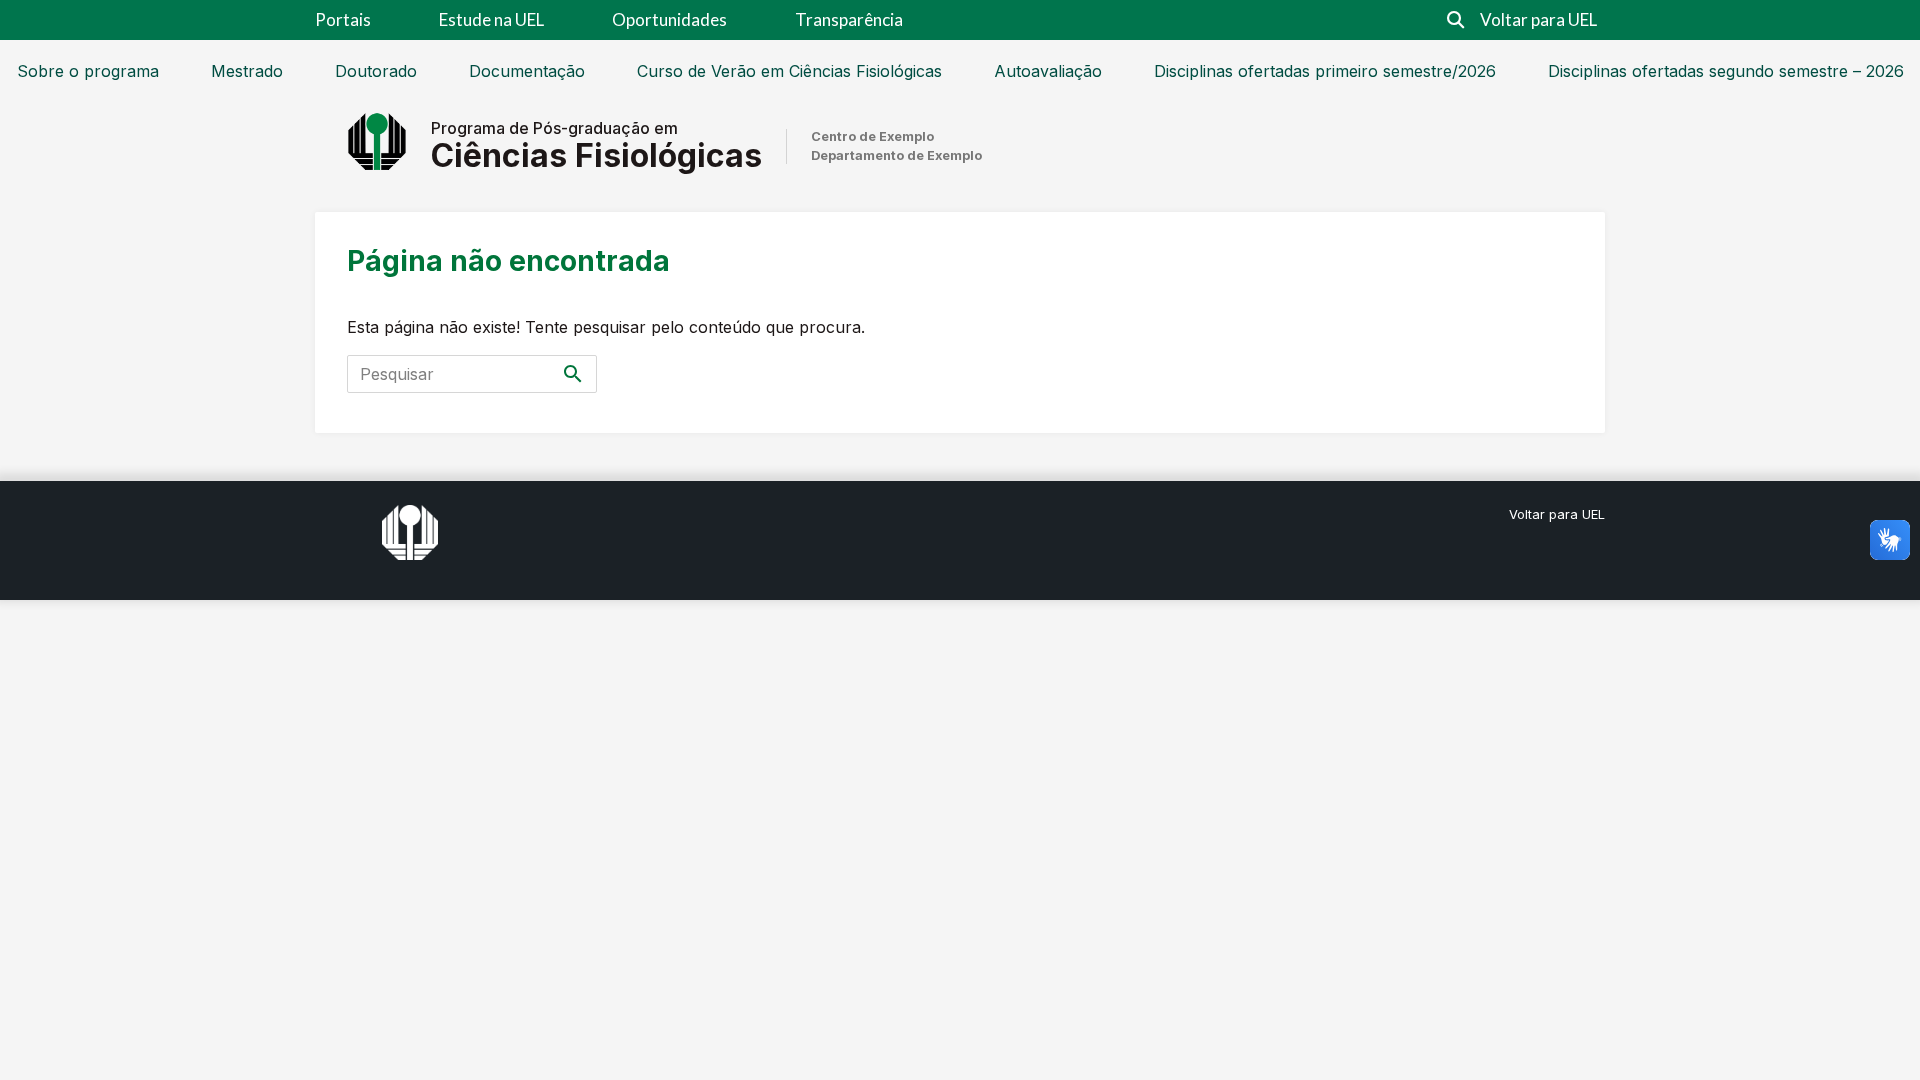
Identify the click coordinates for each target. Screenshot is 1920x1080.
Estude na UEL (491, 19)
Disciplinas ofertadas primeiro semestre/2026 (1325, 71)
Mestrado (247, 71)
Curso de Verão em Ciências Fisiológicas (789, 71)
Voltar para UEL (1538, 19)
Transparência (849, 19)
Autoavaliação (1048, 71)
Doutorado (376, 71)
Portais (343, 19)
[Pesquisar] (573, 374)
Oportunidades (669, 19)
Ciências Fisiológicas (596, 155)
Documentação (527, 71)
